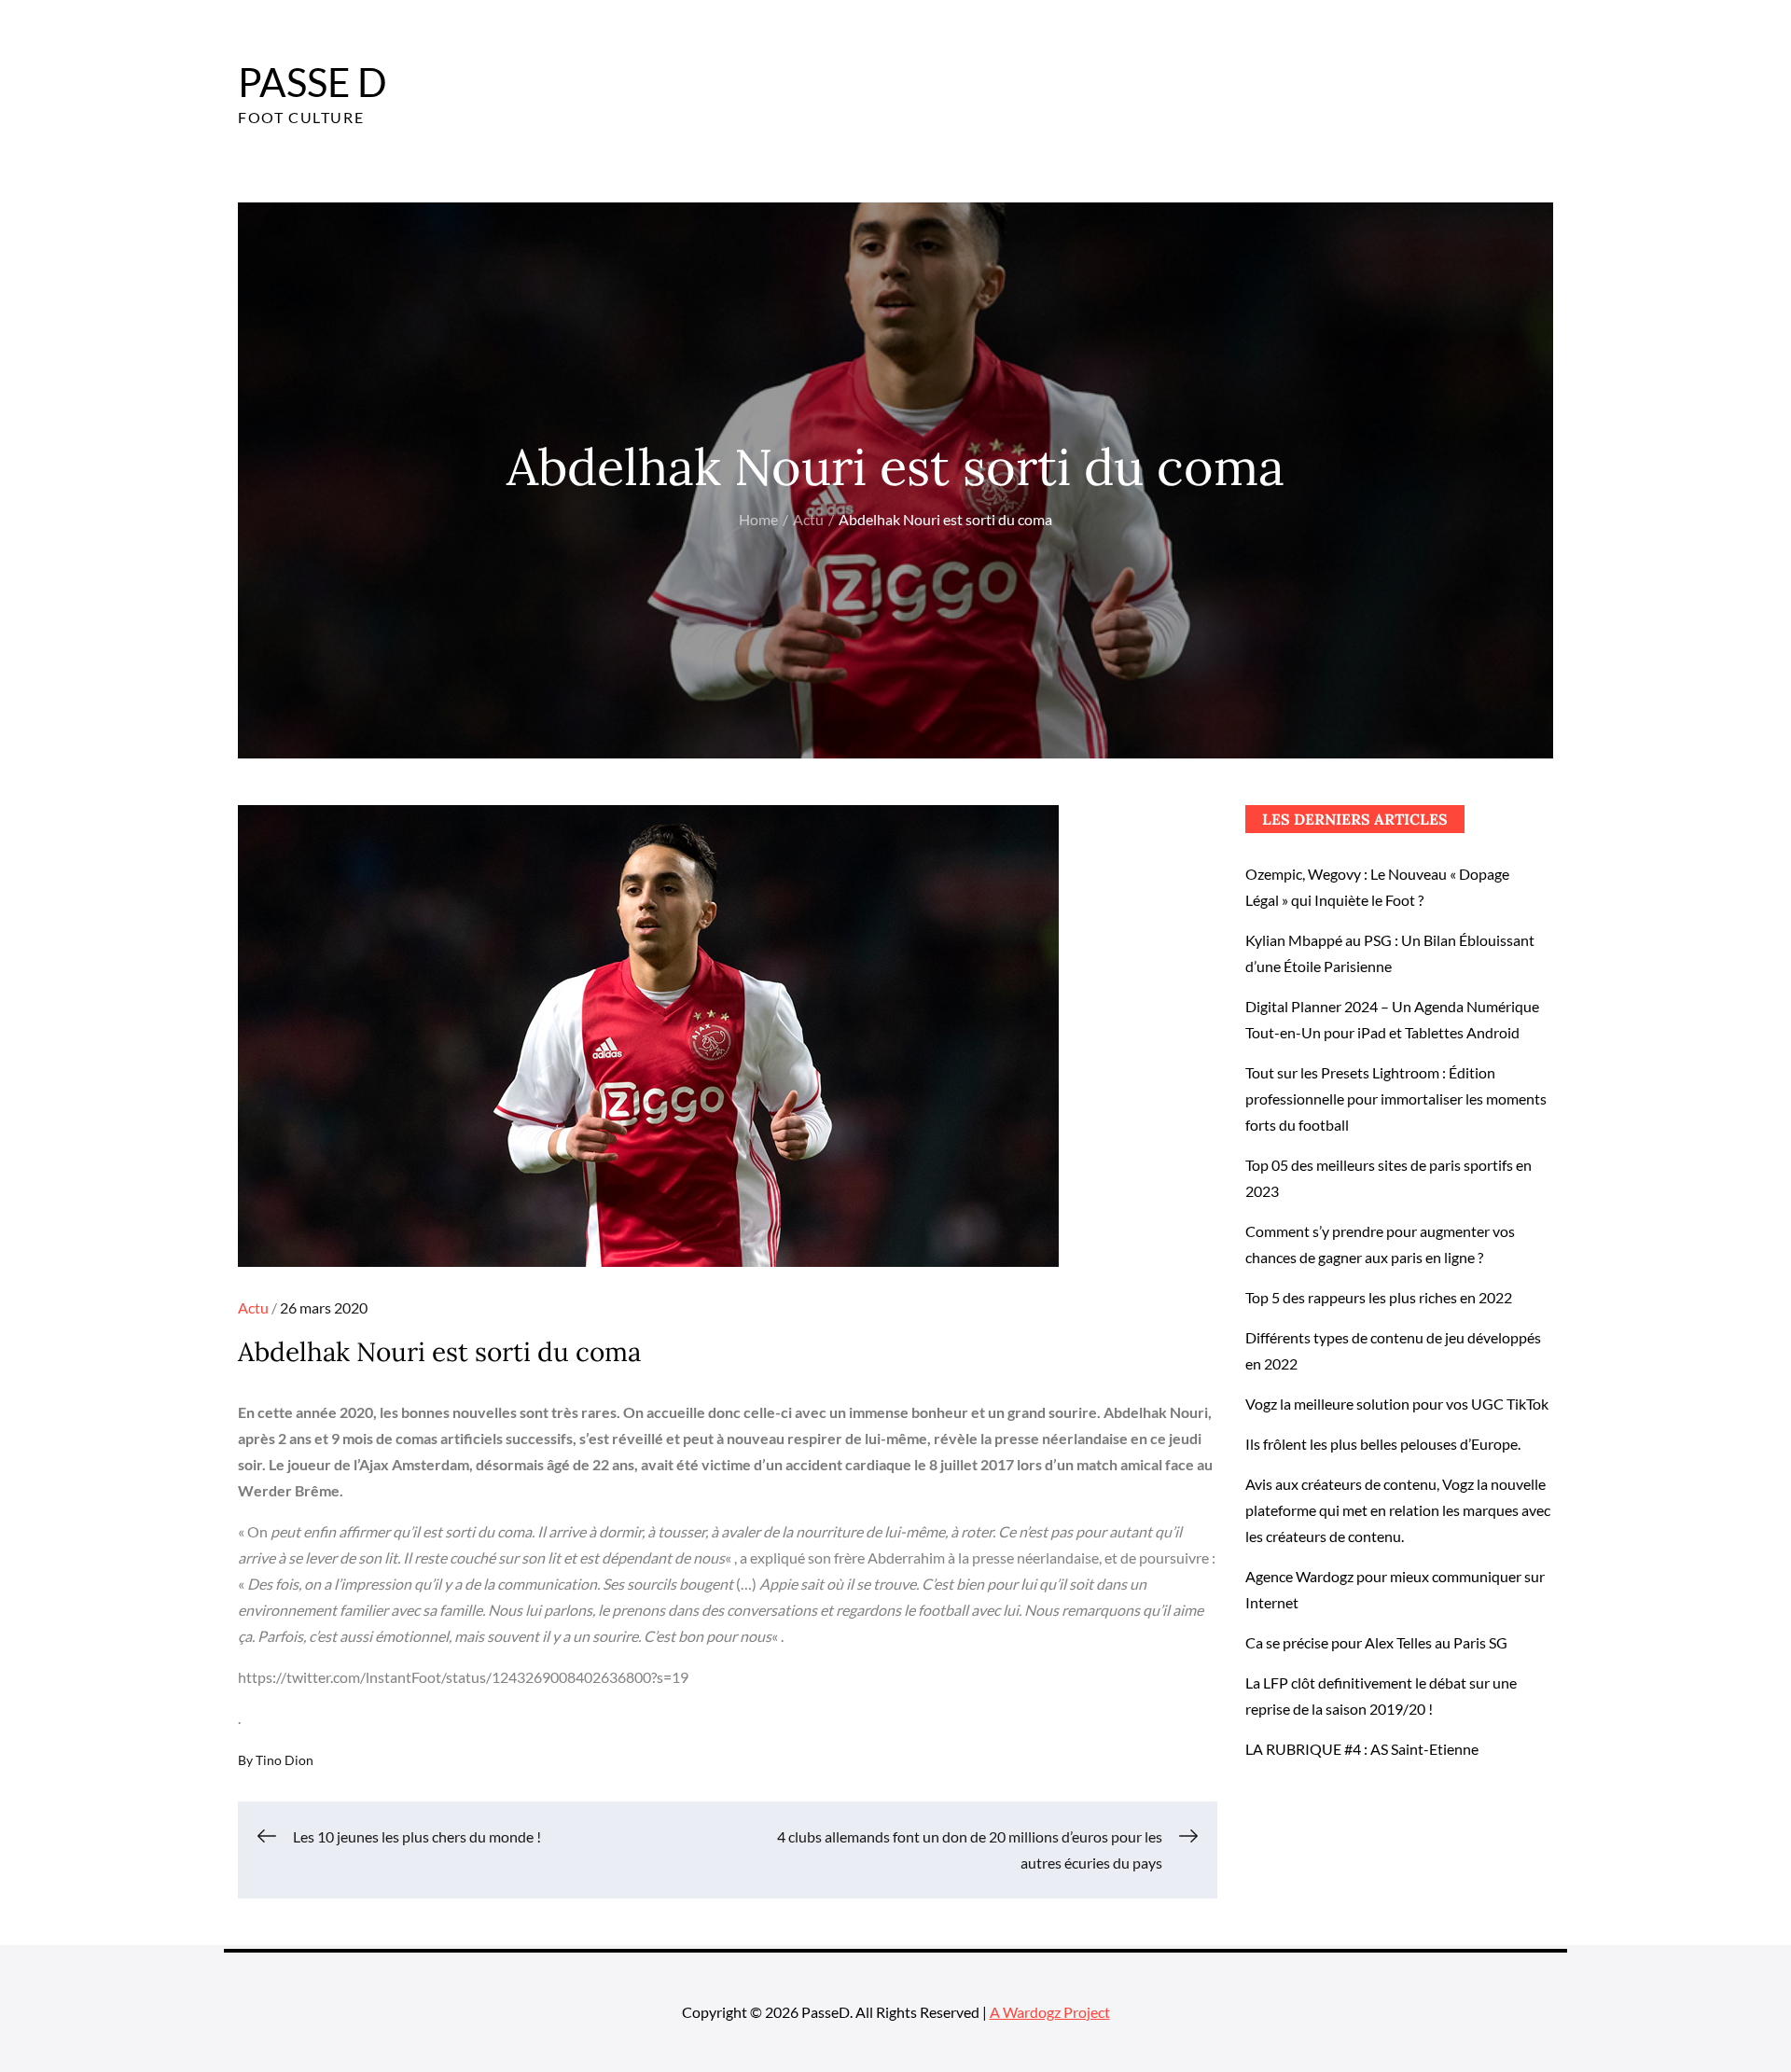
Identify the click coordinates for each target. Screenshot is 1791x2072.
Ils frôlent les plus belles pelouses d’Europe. (1383, 1444)
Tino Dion (285, 1760)
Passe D (312, 82)
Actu (253, 1307)
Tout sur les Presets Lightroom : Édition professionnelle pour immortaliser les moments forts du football (1396, 1099)
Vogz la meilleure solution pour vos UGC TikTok (1397, 1404)
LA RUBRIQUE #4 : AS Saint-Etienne (1362, 1749)
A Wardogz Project (1050, 2012)
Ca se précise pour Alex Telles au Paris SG (1376, 1642)
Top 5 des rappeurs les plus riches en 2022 (1379, 1297)
